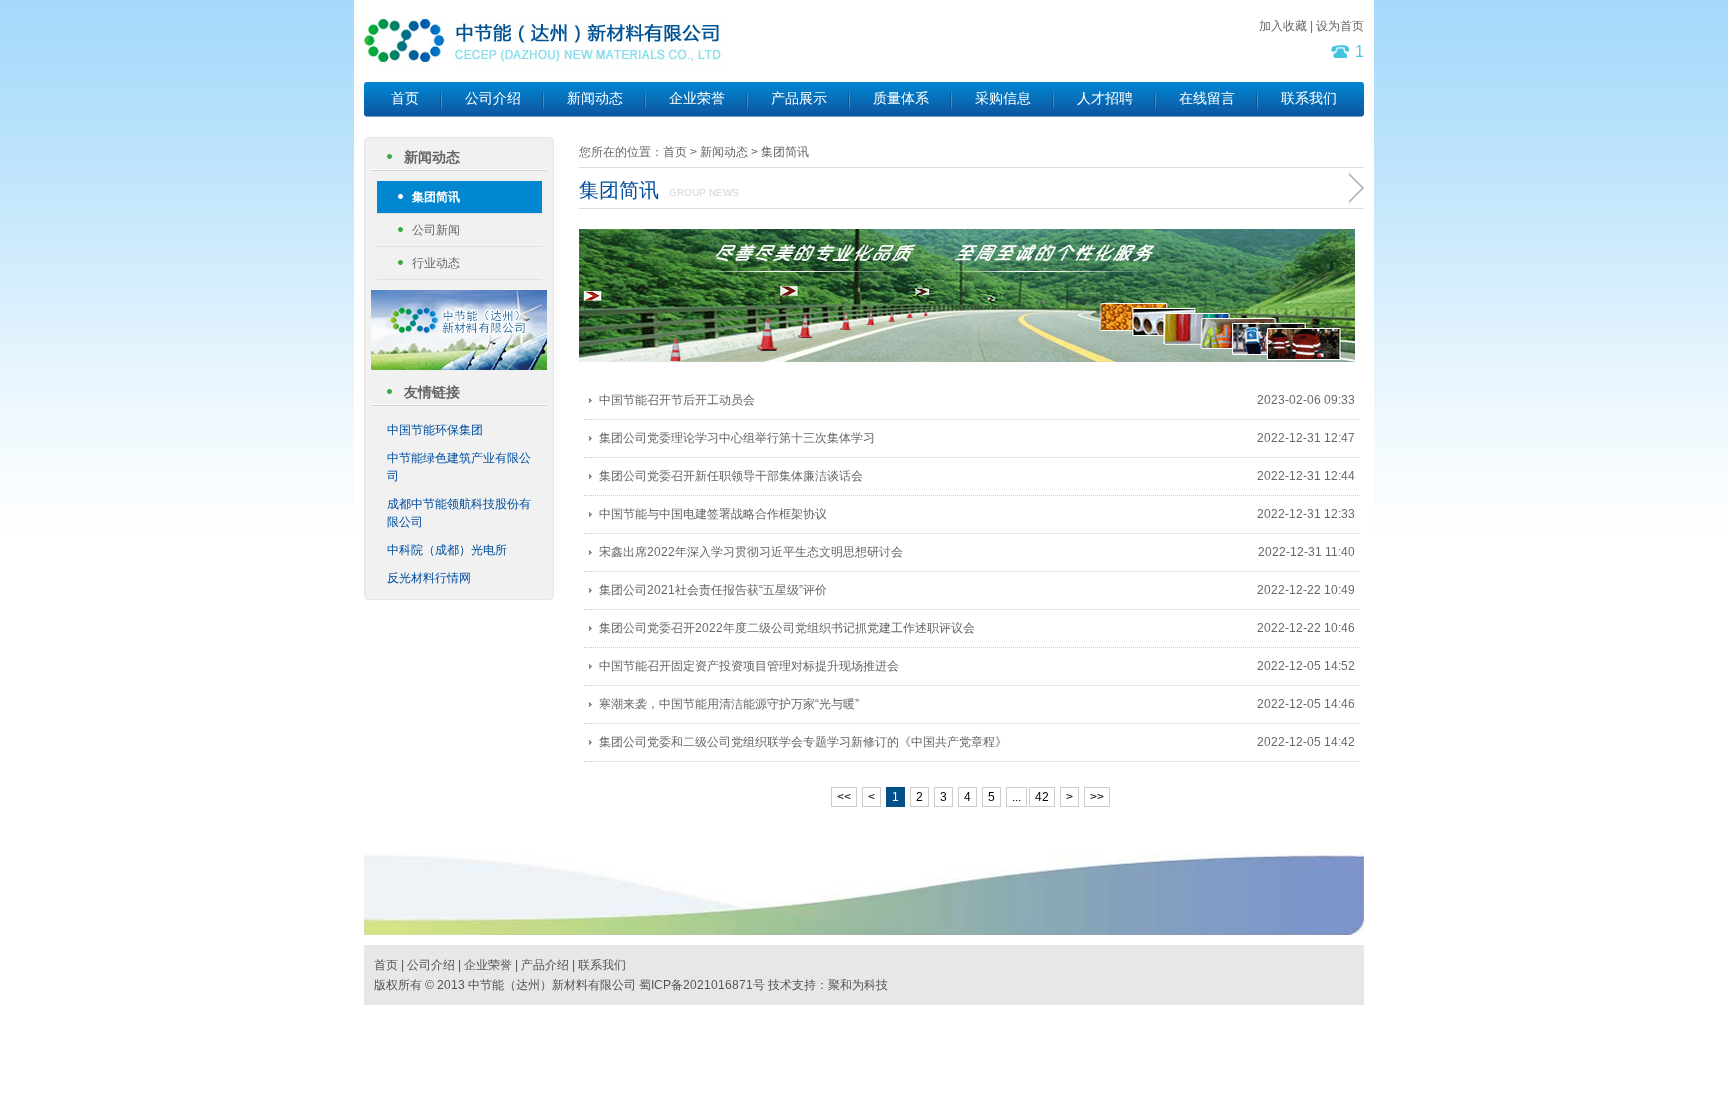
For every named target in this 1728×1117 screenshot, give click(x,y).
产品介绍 (545, 965)
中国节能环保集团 (435, 430)
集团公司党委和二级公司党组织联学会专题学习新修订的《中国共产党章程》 (803, 742)
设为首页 (1340, 26)
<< (844, 797)
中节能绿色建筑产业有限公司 (459, 467)
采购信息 (1003, 98)
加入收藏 (1283, 26)
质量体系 (901, 98)
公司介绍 (493, 98)
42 (1042, 797)
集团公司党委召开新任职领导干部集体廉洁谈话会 (731, 476)
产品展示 (799, 98)
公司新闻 (436, 230)
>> (1097, 797)
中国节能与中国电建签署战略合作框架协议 (713, 514)
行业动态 (436, 263)
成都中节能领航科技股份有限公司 (459, 513)
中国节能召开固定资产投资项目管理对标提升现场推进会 (749, 666)
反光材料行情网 (429, 578)
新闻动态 (595, 98)
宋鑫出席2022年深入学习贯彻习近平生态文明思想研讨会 (751, 552)
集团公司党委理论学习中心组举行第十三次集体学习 (737, 438)
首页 (405, 98)
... (1016, 797)
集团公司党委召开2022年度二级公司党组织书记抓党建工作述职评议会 (787, 628)
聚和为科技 (858, 985)
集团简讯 (436, 197)
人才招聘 (1105, 98)
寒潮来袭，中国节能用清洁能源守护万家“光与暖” (729, 704)
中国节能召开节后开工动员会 (677, 400)
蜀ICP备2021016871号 (702, 985)
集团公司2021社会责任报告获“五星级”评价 (713, 590)
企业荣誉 (697, 98)
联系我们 (1309, 98)
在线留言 (1207, 98)
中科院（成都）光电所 (447, 550)
